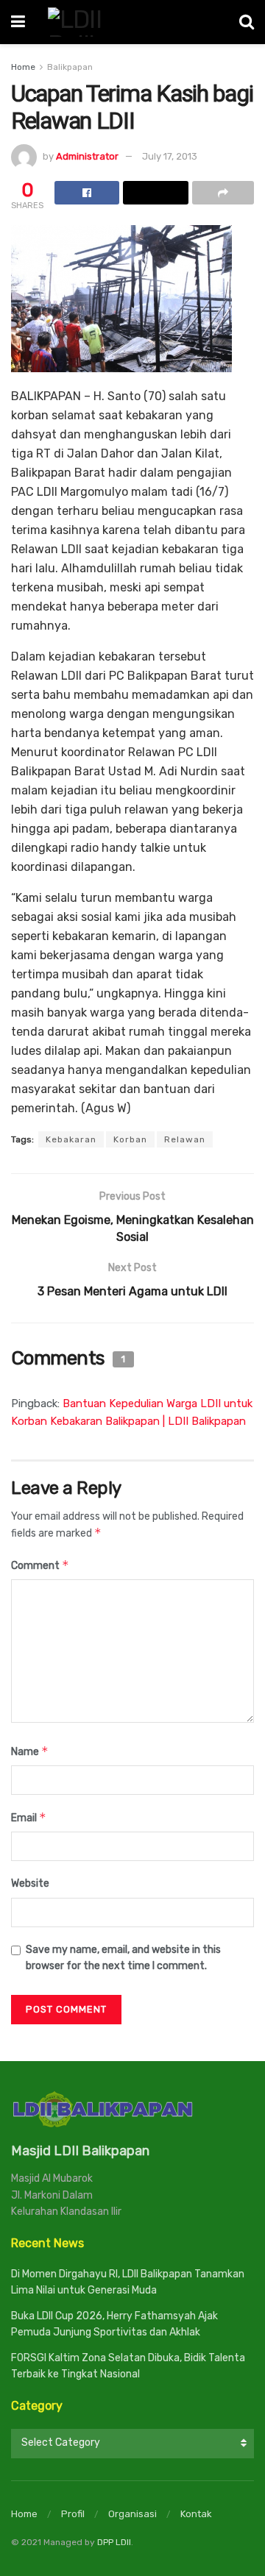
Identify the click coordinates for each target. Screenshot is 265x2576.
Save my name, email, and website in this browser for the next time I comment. (123, 1958)
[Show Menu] (18, 22)
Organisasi (132, 2514)
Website (30, 1883)
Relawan (185, 1139)
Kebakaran (71, 1139)
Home (23, 67)
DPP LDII (114, 2542)
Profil (73, 2514)
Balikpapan (70, 67)
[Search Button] (247, 22)
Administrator (87, 156)
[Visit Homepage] (132, 22)
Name (30, 1751)
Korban (130, 1139)
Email (29, 1817)
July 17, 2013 (170, 156)
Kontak (196, 2514)
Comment (40, 1565)
